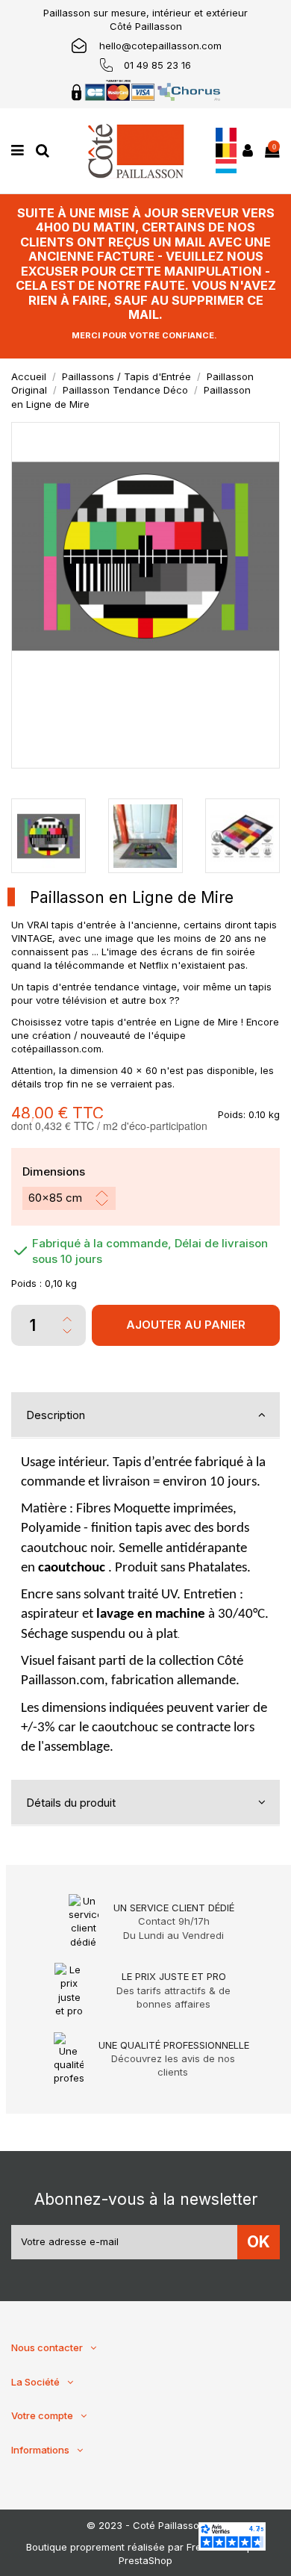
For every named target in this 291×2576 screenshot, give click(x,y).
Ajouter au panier (186, 1325)
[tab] (145, 1415)
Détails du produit (71, 1803)
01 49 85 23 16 (157, 65)
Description (56, 1415)
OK (259, 2242)
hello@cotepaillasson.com (160, 46)
